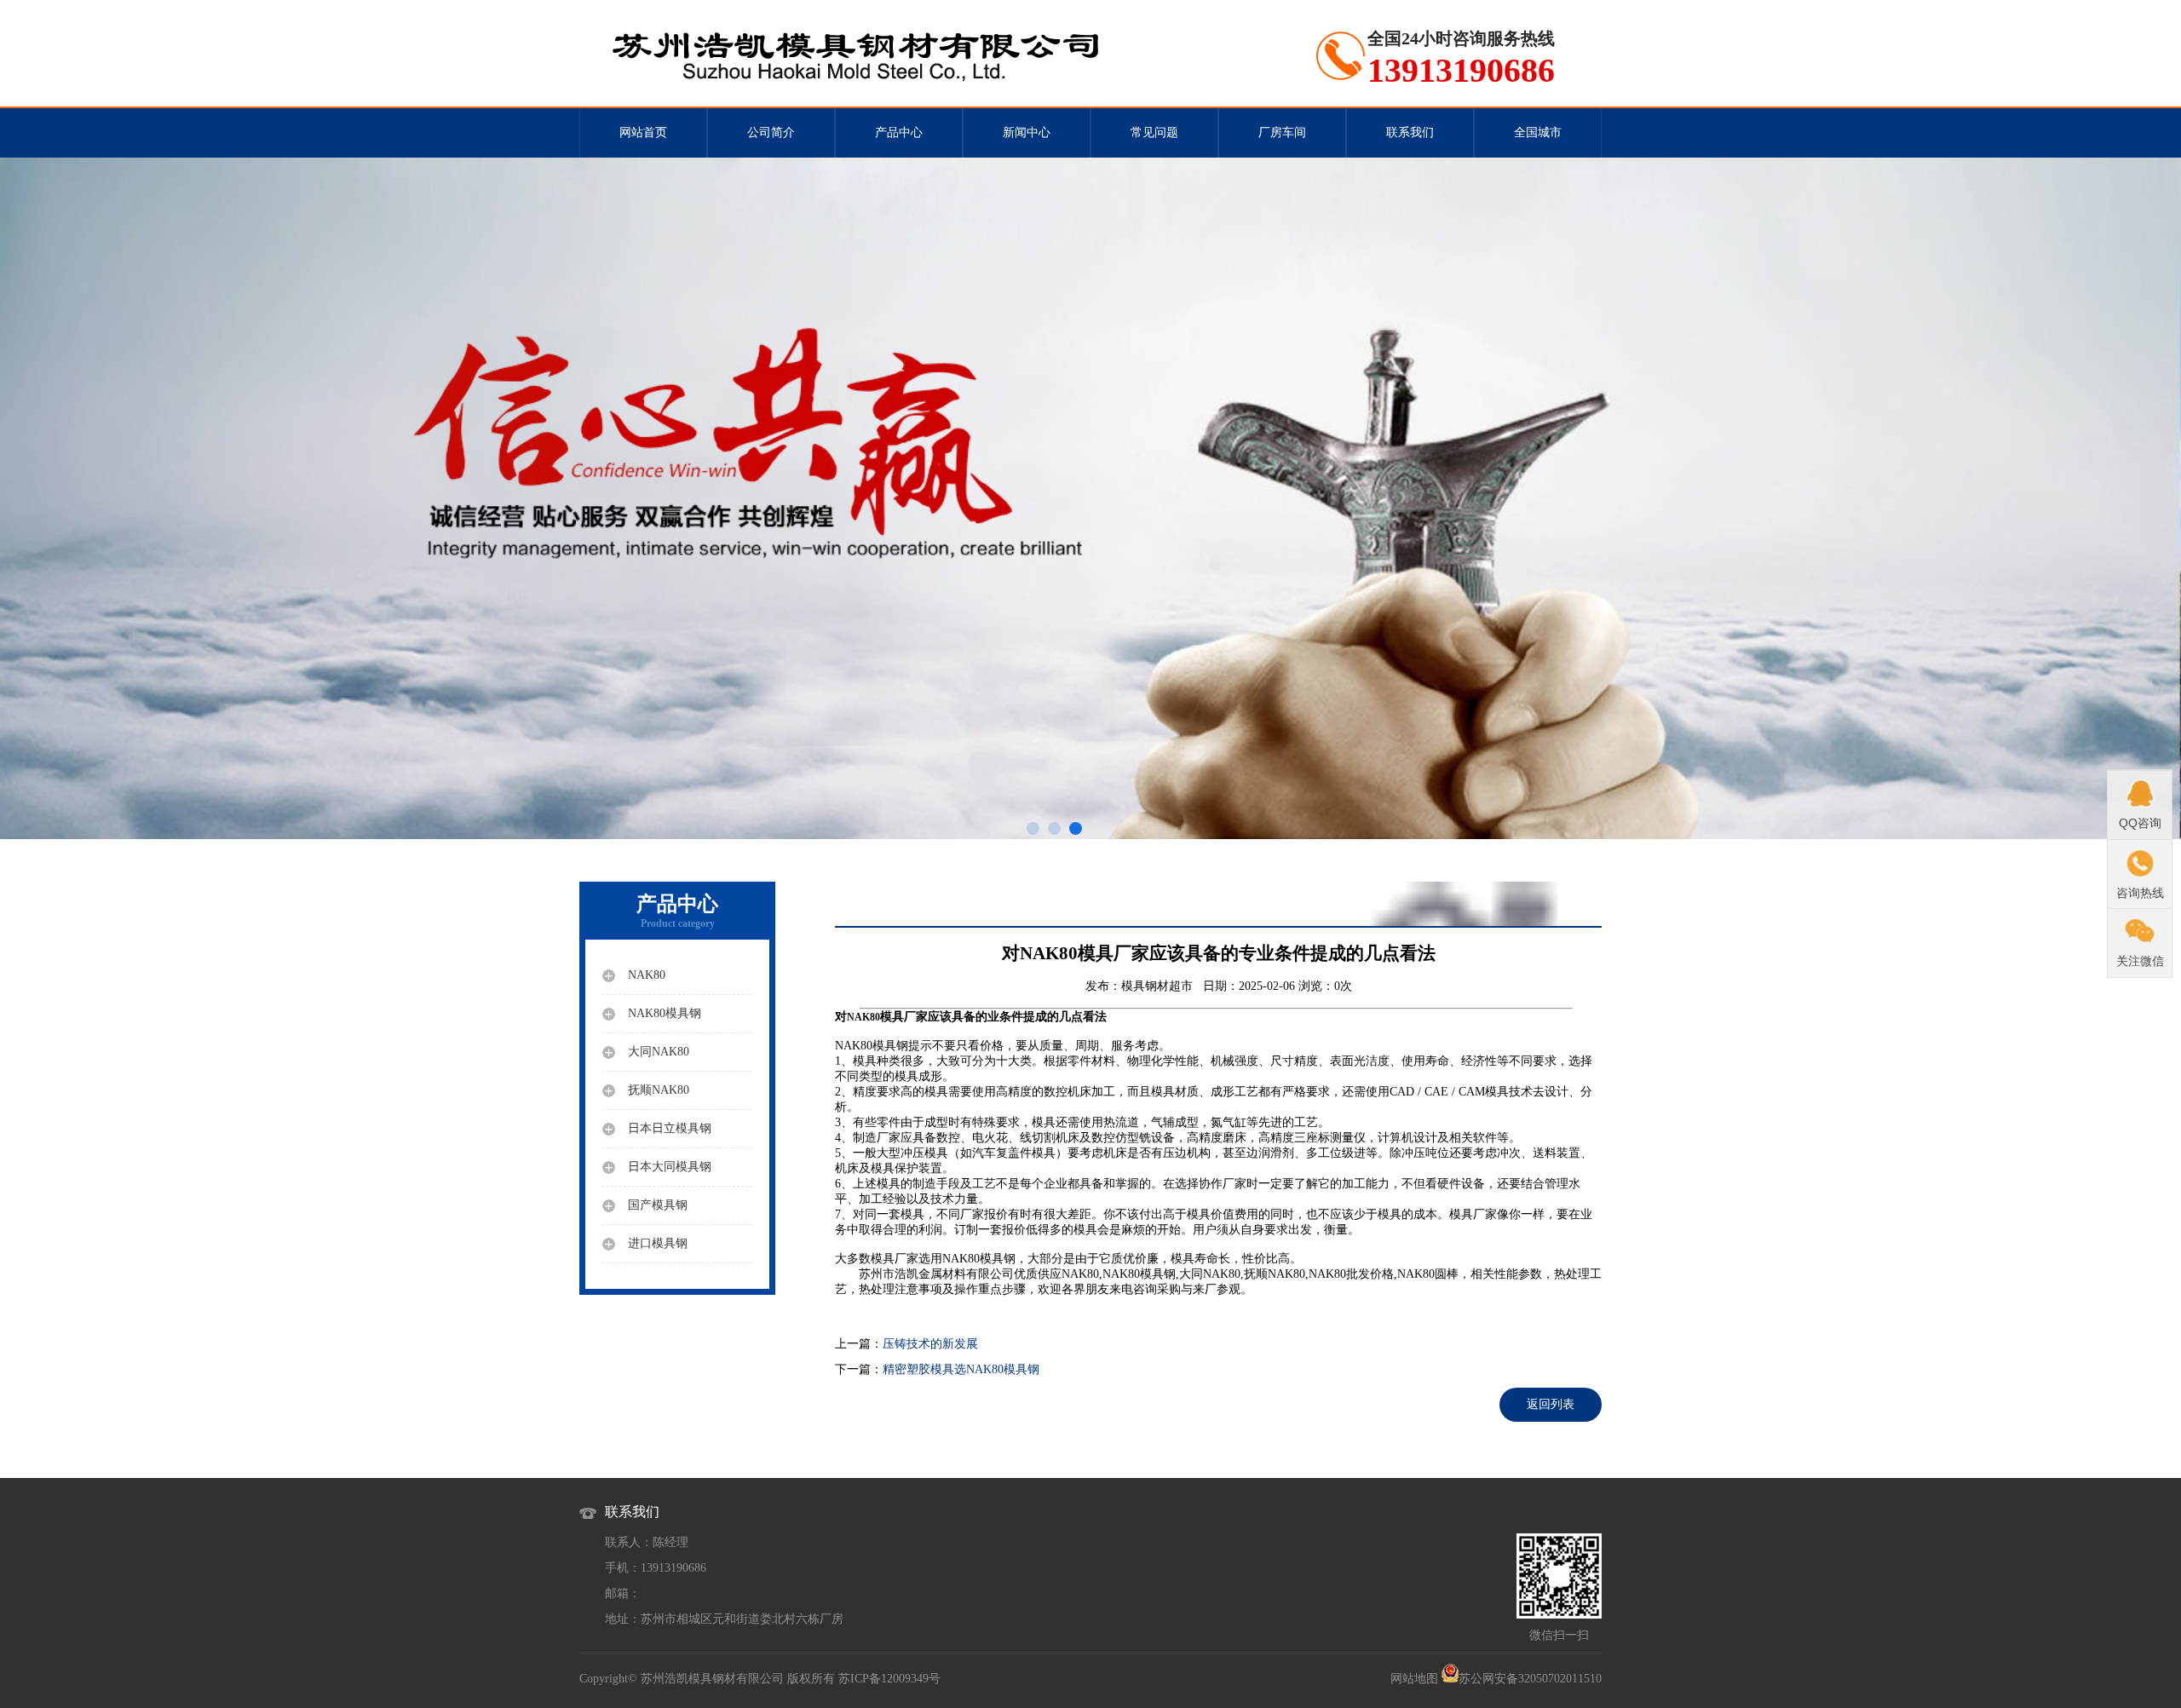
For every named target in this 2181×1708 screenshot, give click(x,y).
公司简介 (771, 132)
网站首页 (643, 132)
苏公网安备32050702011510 (1530, 1679)
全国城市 (1538, 132)
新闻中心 (1027, 132)
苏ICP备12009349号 (889, 1679)
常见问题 (1154, 132)
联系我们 (1410, 132)
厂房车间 (1282, 132)
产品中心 (899, 132)
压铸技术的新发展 (930, 1344)
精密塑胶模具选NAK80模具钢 (961, 1369)
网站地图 (1414, 1679)
